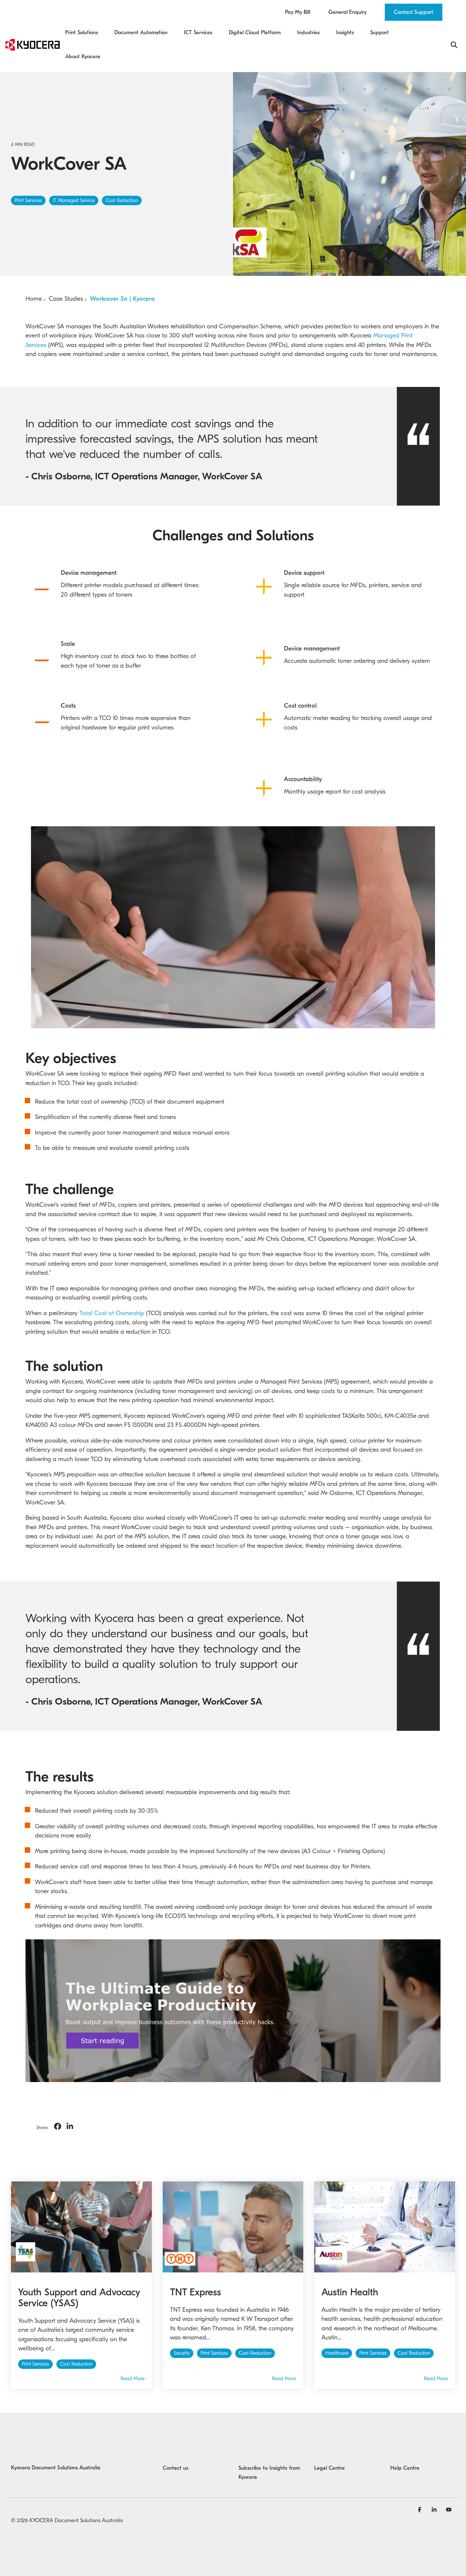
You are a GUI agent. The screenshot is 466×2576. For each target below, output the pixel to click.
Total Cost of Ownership (112, 1313)
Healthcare (337, 2353)
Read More (133, 2379)
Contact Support (414, 12)
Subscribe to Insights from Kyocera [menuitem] (270, 2473)
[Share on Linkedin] (70, 2127)
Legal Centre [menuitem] (329, 2468)
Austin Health (350, 2292)
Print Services (28, 201)
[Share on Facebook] (58, 2127)
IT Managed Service (74, 201)
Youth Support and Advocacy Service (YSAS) (79, 2298)
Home (34, 299)
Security (182, 2353)
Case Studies (66, 299)
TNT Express (196, 2292)
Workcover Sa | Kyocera (122, 299)
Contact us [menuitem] (175, 2468)
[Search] (454, 45)
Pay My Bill (298, 12)
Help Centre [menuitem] (405, 2468)
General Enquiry (347, 12)
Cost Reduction (122, 201)
